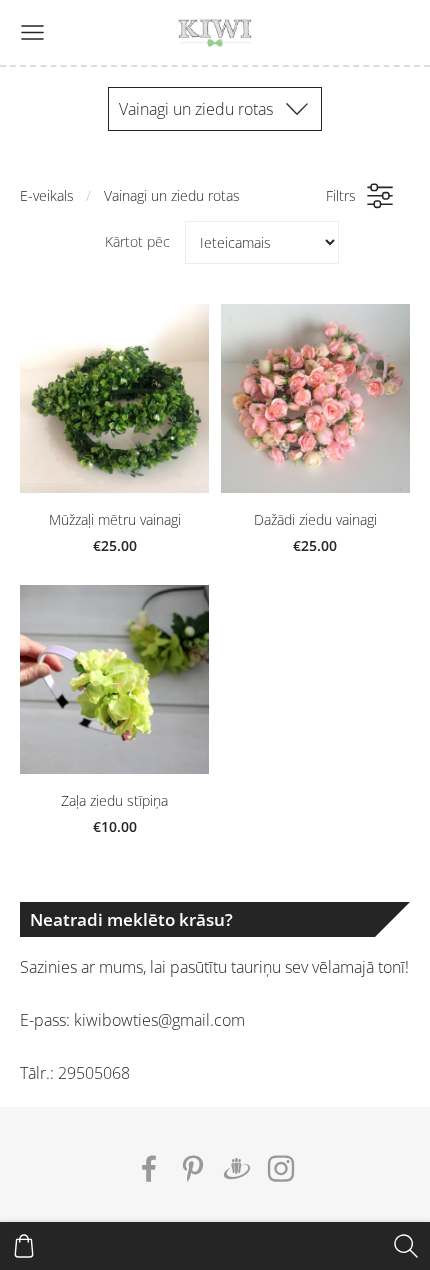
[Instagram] (281, 1168)
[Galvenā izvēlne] (32, 32)
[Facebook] (149, 1168)
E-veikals (47, 195)
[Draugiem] (237, 1168)
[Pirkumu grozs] (24, 1246)
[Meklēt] (406, 1246)
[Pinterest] (193, 1168)
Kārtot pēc (137, 241)
